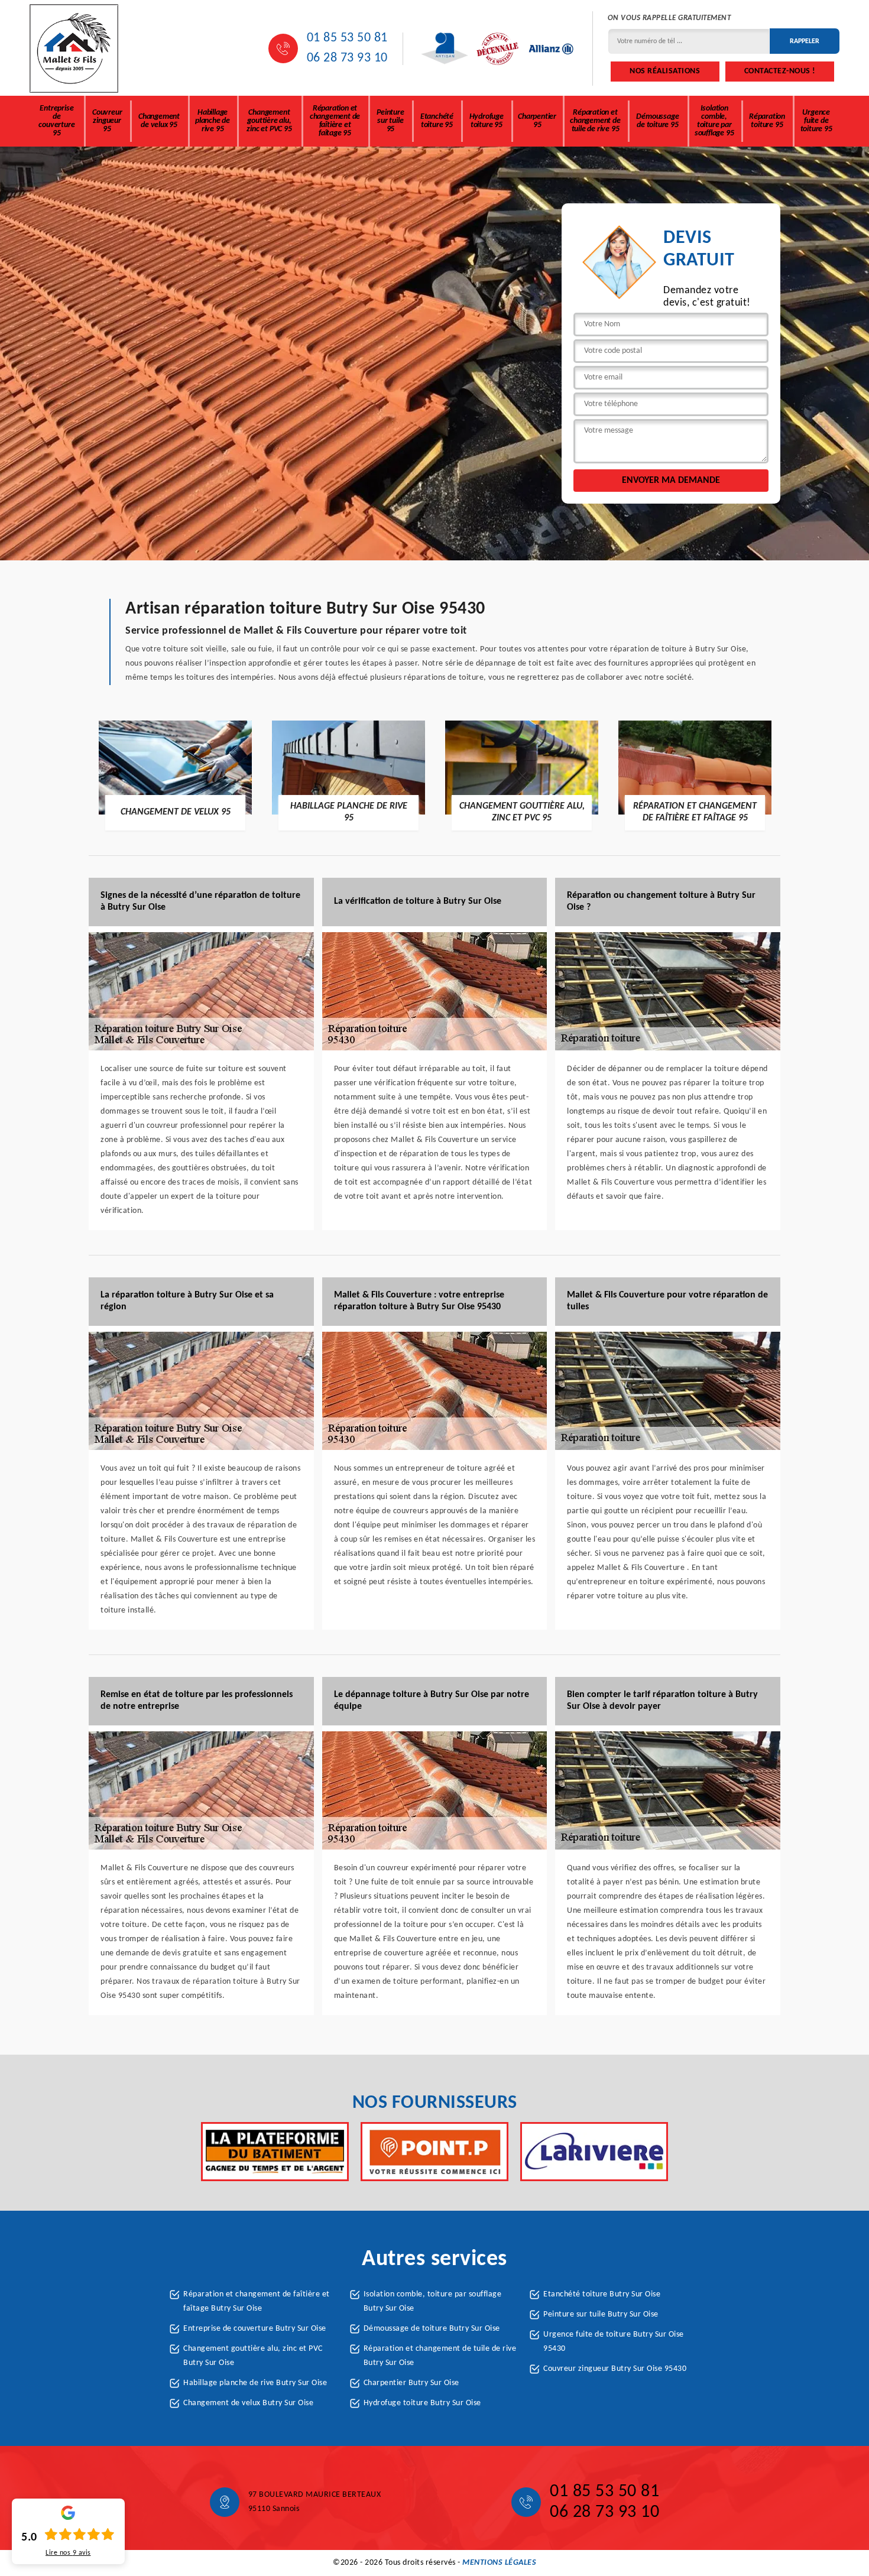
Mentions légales (499, 2563)
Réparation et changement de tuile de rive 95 (595, 121)
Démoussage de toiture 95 (657, 121)
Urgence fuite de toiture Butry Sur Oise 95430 (614, 2342)
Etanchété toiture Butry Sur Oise (602, 2294)
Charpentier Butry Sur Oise (411, 2383)
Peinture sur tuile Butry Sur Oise (601, 2314)
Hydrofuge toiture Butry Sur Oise (422, 2403)
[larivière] (594, 2152)
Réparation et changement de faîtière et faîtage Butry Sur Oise (257, 2301)
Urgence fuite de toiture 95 (816, 121)
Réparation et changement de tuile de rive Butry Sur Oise (440, 2356)
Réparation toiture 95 (767, 121)
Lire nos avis (68, 2553)
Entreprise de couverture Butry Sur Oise (255, 2329)
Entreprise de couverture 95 (56, 121)
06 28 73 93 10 (347, 58)
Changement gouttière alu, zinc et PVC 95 (269, 121)
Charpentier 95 (537, 121)
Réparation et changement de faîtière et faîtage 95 (335, 121)
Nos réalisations (665, 71)
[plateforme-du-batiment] (275, 2152)
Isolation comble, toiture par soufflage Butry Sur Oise (433, 2301)
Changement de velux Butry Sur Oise (248, 2403)
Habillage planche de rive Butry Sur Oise (255, 2383)
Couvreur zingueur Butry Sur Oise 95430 (615, 2369)
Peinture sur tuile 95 (390, 121)
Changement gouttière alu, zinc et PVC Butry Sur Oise (253, 2356)
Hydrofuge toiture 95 (487, 121)
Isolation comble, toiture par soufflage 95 (714, 121)
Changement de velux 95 (159, 121)
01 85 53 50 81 (347, 38)
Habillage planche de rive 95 (213, 121)
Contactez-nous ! (780, 71)
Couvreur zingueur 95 (107, 121)
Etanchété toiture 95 (437, 121)
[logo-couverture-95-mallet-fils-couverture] (74, 48)
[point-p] (434, 2152)
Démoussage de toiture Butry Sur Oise (432, 2329)
